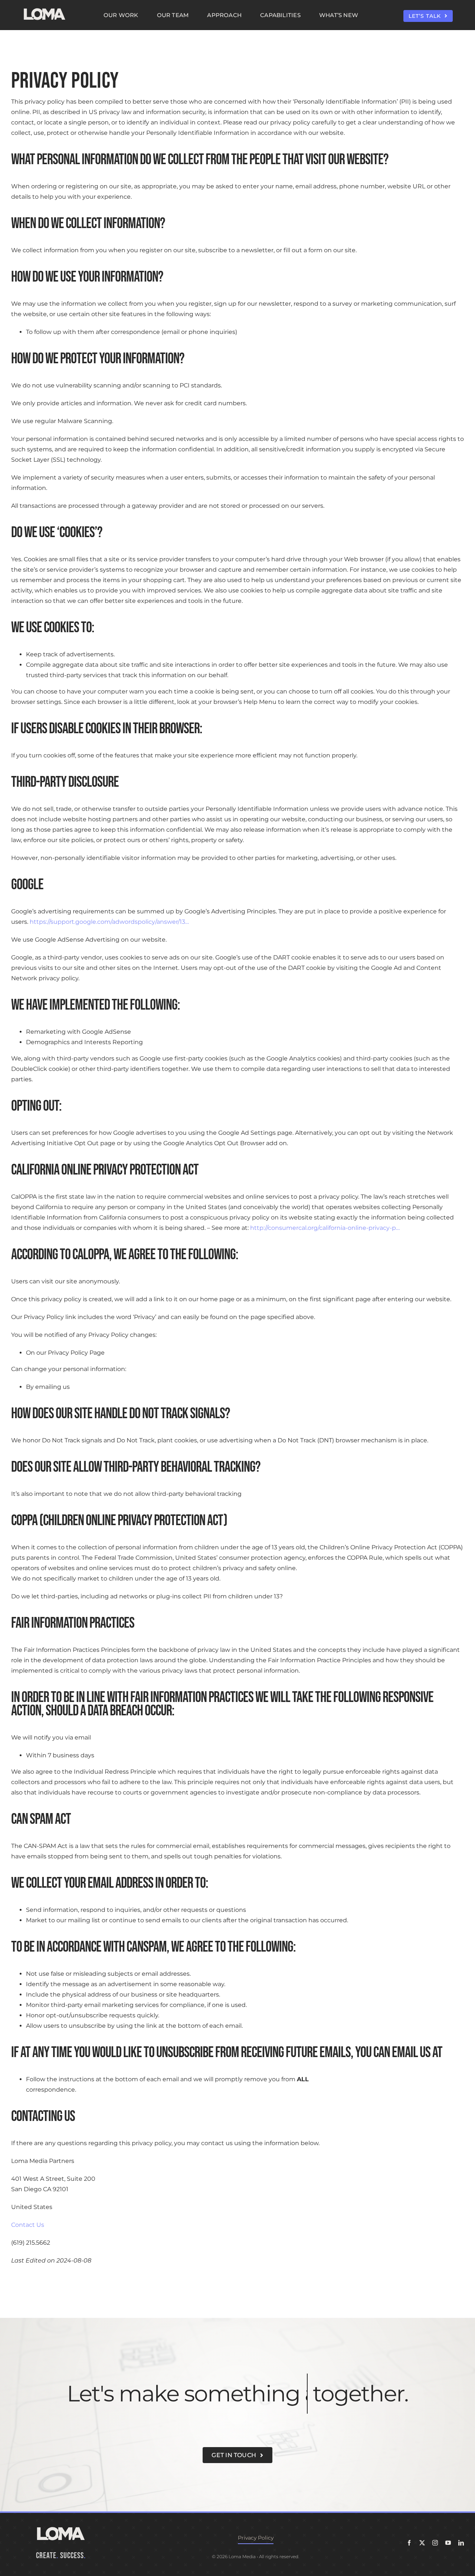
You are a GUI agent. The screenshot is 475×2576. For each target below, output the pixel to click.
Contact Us (28, 2225)
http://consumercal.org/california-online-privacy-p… (325, 1228)
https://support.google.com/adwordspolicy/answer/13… (109, 922)
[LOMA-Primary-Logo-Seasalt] (45, 8)
